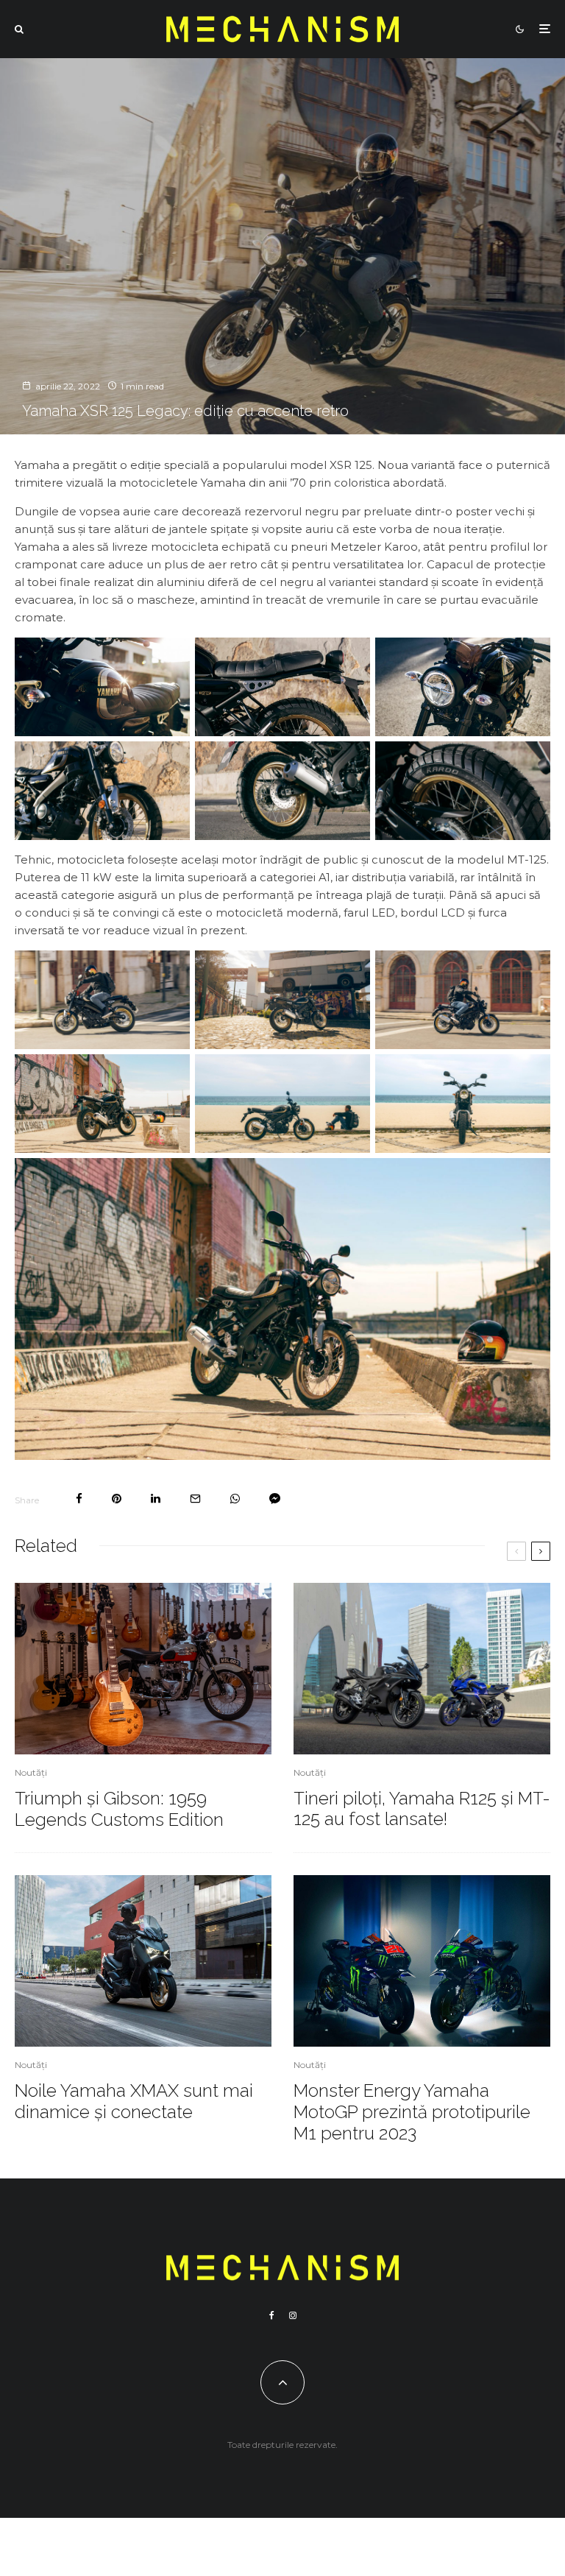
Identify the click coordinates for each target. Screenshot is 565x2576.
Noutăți (31, 1772)
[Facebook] (272, 2315)
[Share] (79, 1499)
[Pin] (117, 1499)
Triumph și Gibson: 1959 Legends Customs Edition (119, 1809)
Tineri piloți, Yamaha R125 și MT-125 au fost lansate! (422, 1809)
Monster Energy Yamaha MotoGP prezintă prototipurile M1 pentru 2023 (412, 2112)
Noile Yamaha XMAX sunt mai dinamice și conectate (134, 2102)
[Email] (195, 1499)
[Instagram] (293, 2315)
